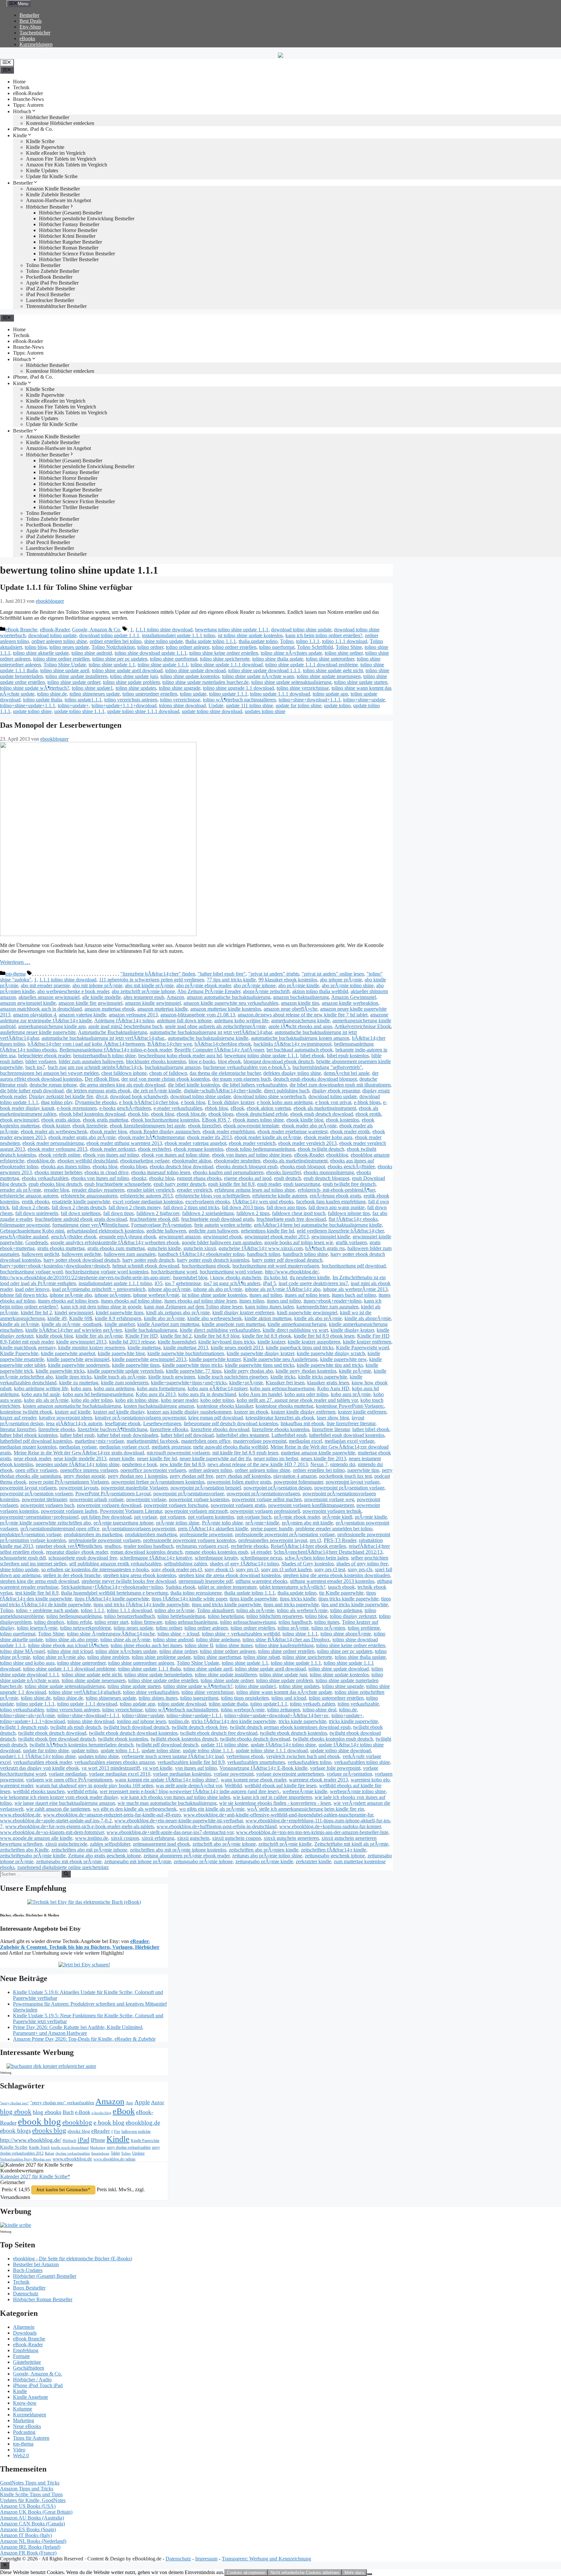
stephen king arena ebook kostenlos (140, 1575)
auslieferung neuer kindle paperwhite (38, 1032)
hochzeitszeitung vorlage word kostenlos (107, 1272)
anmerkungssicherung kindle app (52, 1026)
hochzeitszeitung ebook (206, 1266)
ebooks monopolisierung (329, 1172)
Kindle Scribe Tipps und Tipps (31, 2494)
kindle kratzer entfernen (367, 1342)
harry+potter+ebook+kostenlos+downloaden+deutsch (55, 1266)
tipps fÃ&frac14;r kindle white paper (189, 1599)
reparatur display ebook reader (77, 1552)
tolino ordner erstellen (234, 647)
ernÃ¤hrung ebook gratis (335, 1196)
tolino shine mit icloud (70, 1651)
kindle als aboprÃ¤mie (368, 1318)
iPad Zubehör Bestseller (50, 289)
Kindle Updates (42, 170)
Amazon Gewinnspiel (354, 997)
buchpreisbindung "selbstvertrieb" (327, 1067)
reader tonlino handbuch (149, 1546)
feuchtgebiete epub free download (291, 1219)
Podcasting (24, 2432)
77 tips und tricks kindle (231, 980)
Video (19, 2450)
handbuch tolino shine (305, 1254)
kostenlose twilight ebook (26, 1412)
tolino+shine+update (364, 700)
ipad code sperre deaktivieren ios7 (313, 1283)
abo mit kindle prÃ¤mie (149, 985)
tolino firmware (147, 1622)
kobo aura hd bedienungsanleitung (98, 1394)
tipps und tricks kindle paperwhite (226, 1604)
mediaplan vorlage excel (124, 1447)
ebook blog (162, 1114)
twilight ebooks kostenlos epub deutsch (333, 1739)
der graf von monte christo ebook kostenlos (166, 1079)
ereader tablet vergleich (151, 1190)
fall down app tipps (286, 1207)
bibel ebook (312, 1056)
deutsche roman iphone (53, 1085)
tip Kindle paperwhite (341, 1593)
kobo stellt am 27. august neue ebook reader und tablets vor (297, 1400)
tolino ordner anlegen (188, 647)
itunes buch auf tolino (354, 1295)
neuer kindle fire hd (157, 1458)
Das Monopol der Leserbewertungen (61, 725)
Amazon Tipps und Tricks (27, 2489)
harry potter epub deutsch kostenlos (213, 1260)
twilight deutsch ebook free (199, 1727)
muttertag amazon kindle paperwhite (318, 1453)
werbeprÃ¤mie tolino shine (358, 1791)
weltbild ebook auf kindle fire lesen (280, 1786)
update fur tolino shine (299, 705)
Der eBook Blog (102, 1079)
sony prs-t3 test (330, 1569)
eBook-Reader (28, 93)
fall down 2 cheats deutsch (79, 1207)
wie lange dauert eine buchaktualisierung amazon (65, 1803)
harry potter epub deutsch (148, 1260)
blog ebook (229, 1061)
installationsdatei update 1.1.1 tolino (179, 635)
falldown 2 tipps (253, 1213)
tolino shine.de (52, 694)
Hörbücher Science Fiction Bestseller (77, 254)
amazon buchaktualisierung (301, 997)
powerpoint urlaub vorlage (97, 1499)
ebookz (139, 1178)
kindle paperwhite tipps (136, 1365)
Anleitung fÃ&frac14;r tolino (124, 1021)
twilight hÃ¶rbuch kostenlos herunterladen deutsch (81, 1745)
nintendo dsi (343, 1464)
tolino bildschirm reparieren (274, 1616)
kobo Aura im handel (260, 1394)
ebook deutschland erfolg (262, 1114)
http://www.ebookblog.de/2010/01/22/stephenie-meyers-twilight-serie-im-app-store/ (85, 1277)
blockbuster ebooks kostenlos (156, 1061)
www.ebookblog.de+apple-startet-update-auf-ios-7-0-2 (56, 1821)
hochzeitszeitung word (174, 1272)
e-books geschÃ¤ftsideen (125, 1108)
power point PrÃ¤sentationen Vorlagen (69, 1482)
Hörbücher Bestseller (48, 117)
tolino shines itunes (158, 1698)
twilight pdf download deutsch (167, 1745)
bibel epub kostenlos (348, 1056)
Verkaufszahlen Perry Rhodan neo (26, 2159)
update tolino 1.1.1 (120, 1750)
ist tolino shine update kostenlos (250, 635)
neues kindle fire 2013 (323, 1458)
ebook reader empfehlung (229, 1131)
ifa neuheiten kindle (310, 1277)
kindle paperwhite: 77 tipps (194, 1371)
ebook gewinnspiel (19, 1120)
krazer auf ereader (18, 1418)
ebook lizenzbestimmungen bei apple (148, 1126)
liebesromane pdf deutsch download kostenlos (231, 1423)
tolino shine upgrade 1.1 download (238, 688)
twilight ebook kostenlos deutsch (184, 1739)
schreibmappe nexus (261, 1558)
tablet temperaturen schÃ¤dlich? (292, 1587)
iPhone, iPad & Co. (33, 129)
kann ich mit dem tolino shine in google (101, 1307)
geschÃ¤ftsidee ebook (74, 1237)
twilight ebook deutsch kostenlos (293, 1733)
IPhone (98, 2140)
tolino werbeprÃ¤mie (243, 1710)
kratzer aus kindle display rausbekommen (189, 1412)
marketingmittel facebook (153, 1441)
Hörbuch (22, 111)
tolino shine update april (65, 670)
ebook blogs (221, 1114)
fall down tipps (118, 1213)
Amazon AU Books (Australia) (32, 2518)
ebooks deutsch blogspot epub (247, 1166)
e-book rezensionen (77, 1108)
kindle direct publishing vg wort (295, 1330)
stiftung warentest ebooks (261, 1581)
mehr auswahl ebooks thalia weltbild (231, 1447)
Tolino (287, 641)
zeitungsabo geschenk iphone (335, 1856)
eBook (237, 1108)
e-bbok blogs (367, 1102)
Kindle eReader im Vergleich (56, 153)
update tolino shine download (212, 711)
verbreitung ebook (245, 1756)
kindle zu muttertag (79, 1383)
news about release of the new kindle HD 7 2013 (258, 1464)
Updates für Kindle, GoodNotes (33, 2500)
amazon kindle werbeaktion (350, 1003)
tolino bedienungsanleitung (74, 1616)
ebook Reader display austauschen (165, 1131)
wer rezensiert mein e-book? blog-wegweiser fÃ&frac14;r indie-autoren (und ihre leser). (190, 1791)
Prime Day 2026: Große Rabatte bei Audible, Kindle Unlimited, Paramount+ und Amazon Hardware (78, 2030)
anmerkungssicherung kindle (300, 1021)
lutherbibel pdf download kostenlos (36, 1441)
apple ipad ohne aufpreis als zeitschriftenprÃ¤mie (215, 1026)
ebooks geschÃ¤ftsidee (351, 1166)
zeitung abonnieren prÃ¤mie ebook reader (187, 1856)
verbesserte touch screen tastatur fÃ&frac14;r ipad (173, 1756)
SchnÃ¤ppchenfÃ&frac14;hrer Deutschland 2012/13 (328, 1552)
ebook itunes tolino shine (258, 1120)
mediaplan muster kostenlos (28, 1447)
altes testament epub (144, 997)
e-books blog (101, 2113)
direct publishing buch (287, 1091)
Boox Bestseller (29, 2288)
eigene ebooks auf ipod (248, 1178)
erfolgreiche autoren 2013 (146, 1196)
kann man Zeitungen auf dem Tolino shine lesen (193, 1307)
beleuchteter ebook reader (44, 1056)
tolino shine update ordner (74, 682)
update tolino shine (32, 711)
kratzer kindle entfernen (362, 1412)
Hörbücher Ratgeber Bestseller (70, 242)
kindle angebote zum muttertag (233, 1324)
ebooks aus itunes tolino (65, 1166)
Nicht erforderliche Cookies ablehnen (305, 2573)
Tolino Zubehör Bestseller (53, 271)
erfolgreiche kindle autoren (280, 1196)
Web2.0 (21, 2455)
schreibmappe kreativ (216, 1558)
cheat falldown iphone (124, 1073)
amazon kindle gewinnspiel (153, 1003)
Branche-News (28, 99)
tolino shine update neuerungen (329, 676)
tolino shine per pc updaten (120, 659)
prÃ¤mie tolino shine (178, 1523)
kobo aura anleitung (114, 1388)
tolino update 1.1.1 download (280, 694)
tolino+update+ (73, 705)
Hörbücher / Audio (32, 2380)
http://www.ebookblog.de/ (292, 1272)
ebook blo (138, 1114)
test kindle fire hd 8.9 (37, 1593)
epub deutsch (287, 1178)
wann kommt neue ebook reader (254, 1780)
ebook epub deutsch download (322, 1114)
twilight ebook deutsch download (52, 1733)
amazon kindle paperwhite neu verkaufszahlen (231, 1003)
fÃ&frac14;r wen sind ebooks (263, 1202)
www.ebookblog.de (20, 1815)
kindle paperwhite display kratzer (260, 1353)
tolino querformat (277, 647)
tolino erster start (111, 1622)
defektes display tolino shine (292, 1073)
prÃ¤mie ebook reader (297, 1517)
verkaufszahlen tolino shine (362, 1762)
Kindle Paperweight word (362, 1348)
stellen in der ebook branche (72, 1575)
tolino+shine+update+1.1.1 (28, 705)
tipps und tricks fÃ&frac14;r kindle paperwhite (141, 1604)
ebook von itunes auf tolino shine (175, 1155)
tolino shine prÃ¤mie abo (59, 1657)
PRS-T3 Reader (340, 1540)
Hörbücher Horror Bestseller (68, 230)
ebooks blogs (134, 1166)
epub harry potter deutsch (180, 1184)
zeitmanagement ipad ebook (161, 1844)
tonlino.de (179, 1721)
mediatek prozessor (171, 1447)
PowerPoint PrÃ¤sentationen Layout (113, 1494)
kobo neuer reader (179, 1400)
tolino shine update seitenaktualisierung (291, 682)
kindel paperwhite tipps (120, 1312)
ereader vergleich (194, 1190)
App (129, 2103)
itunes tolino (252, 1301)
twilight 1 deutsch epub (24, 1727)
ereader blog (56, 1190)
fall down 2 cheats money (135, 1207)
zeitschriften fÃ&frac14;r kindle (334, 1850)
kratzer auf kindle (73, 1412)
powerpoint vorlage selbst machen (267, 1499)
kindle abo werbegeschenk (215, 1318)
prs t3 (315, 1540)
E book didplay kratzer (231, 1102)
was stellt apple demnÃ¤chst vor (189, 1786)
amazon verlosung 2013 (133, 1015)
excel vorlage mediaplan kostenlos (148, 1202)
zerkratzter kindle (313, 1861)
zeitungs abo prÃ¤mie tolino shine (267, 1856)
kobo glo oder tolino (92, 1400)
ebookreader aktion (192, 1161)
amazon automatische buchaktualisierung (229, 997)
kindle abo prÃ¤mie (164, 1318)
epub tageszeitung (302, 1184)
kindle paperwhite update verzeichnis (125, 1371)
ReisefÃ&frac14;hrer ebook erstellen (308, 1546)
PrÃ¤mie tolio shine (222, 1523)
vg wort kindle (157, 1768)
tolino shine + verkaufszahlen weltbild (241, 1634)
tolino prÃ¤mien (328, 1628)
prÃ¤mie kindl (337, 1517)
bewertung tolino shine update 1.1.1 (232, 630)
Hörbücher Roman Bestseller (69, 248)
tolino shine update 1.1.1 (163, 665)
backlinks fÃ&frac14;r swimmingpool (293, 1044)
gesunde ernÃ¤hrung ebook (128, 1237)
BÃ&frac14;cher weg (170, 1044)
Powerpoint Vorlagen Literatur (131, 1511)
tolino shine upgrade (180, 688)
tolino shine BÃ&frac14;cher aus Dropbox (286, 1640)
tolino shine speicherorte (225, 659)
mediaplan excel (305, 1441)
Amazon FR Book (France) (28, 2553)
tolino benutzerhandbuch (130, 1616)
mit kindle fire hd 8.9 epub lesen (245, 1453)
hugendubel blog (190, 1277)
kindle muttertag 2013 (186, 1348)
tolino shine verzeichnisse (303, 688)
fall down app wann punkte (337, 1207)
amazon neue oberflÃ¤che (291, 1009)
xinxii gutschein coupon (237, 1838)
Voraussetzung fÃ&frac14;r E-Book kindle (263, 1768)
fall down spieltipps (81, 1213)
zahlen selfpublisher (110, 1844)
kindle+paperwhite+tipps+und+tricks (189, 1383)
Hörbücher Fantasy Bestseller (69, 224)
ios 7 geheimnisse (183, 1283)
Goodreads (37, 1242)
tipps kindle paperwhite (253, 1599)
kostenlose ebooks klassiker (225, 1406)
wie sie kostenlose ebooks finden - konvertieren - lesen (275, 1803)
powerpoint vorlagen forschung (176, 1505)
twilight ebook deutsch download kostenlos (133, 1733)
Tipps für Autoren (31, 2438)
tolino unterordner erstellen (150, 694)
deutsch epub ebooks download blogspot (315, 1079)
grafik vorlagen (351, 1242)
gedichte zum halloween (213, 1231)
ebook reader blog (108, 1131)
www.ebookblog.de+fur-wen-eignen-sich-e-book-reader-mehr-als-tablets (80, 1826)
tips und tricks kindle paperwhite (355, 1604)
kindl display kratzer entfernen (243, 1312)
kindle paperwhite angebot (68, 1353)
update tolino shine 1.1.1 (79, 711)
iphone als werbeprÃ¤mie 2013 (355, 1289)
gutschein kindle (164, 1248)
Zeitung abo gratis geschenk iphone (105, 1856)
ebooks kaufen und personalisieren (228, 1172)
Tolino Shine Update (65, 665)
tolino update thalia (43, 700)
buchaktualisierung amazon (173, 1067)
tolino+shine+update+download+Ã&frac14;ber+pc (277, 1715)
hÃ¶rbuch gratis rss (325, 1248)
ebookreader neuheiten (237, 1161)
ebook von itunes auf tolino (111, 1155)
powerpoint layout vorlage (353, 1482)
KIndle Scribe (40, 141)
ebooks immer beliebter (58, 1172)
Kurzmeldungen (36, 44)
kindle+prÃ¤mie (246, 1383)
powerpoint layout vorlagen (28, 1488)
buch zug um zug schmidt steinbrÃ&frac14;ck (95, 1067)
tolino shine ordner (344, 653)
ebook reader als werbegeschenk (54, 1131)
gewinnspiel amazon (180, 1237)
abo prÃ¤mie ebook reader (204, 985)
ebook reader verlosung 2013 (57, 1149)
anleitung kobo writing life (241, 1021)
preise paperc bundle (272, 1529)
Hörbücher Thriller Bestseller (69, 259)
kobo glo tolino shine (137, 1400)
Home (19, 82)
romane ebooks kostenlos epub (217, 1552)
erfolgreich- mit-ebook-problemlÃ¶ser (336, 1190)
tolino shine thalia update (278, 659)
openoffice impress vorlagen (89, 1470)
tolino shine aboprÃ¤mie (346, 1634)
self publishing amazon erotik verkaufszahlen (115, 1564)
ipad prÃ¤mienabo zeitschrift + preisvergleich (99, 1289)
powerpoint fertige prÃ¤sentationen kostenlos (158, 1482)
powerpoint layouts (79, 1488)
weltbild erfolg (82, 1791)
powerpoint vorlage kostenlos (199, 1499)
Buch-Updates (28, 2270)
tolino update (193, 694)
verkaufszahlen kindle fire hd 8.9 (191, 1762)
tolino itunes (327, 1622)
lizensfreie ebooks (57, 1429)
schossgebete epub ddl (23, 1558)
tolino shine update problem (131, 682)
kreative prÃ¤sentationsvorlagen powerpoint (140, 1418)
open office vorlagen (36, 1470)
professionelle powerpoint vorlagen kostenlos (189, 1540)
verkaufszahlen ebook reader (43, 1762)
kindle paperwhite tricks (60, 1371)
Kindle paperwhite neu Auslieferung (280, 1359)
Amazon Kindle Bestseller (53, 189)
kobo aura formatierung (161, 1388)
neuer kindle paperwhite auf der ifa (215, 1458)
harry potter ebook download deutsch (82, 1260)
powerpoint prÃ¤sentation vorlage (349, 1488)
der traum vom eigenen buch (242, 1079)
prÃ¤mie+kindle (262, 1523)
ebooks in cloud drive (106, 1172)
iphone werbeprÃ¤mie (156, 1295)
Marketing (98, 2148)
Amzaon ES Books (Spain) (28, 2529)
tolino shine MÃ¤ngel (22, 1651)
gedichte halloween (166, 1231)
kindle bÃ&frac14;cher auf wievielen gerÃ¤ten (74, 1330)
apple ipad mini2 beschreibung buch (125, 1026)
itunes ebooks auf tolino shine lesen (200, 1301)
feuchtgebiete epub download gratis (218, 1219)
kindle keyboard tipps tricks (227, 1342)
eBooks (27, 38)
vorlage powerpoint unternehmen (290, 1774)
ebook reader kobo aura (328, 1137)
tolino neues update (69, 647)
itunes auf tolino (266, 1295)
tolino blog (36, 647)
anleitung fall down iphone (184, 1021)
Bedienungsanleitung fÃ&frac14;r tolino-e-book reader (116, 1050)
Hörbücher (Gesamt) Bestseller (71, 213)
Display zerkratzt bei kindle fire (61, 1096)
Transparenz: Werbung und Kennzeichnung (266, 2559)
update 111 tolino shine (249, 705)
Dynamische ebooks (96, 1102)
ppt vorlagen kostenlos (211, 1517)
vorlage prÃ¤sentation (349, 1774)
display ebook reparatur (336, 1091)
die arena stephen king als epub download (122, 1085)
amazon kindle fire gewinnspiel (90, 1003)
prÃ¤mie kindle (371, 1517)
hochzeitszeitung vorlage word (31, 1272)
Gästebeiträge (27, 2362)
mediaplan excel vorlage (349, 1441)
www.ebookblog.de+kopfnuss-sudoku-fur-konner (330, 1826)
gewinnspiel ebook (223, 1237)
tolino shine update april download (127, 670)
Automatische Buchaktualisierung (112, 1032)
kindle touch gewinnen (172, 1377)
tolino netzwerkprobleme (86, 1628)
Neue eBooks (27, 2426)
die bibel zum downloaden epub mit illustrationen (340, 1085)
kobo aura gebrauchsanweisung (282, 1388)
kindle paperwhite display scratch (331, 1353)
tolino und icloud (289, 1698)
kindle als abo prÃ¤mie (318, 1318)
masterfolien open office (206, 1441)
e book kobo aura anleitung (285, 1102)
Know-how (25, 2403)
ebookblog (337, 1155)
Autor (158, 2102)
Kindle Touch (39, 2147)
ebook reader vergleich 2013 (307, 1143)
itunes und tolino (284, 1301)
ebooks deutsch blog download (181, 1166)
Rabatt (50, 2153)
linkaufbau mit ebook (302, 1423)
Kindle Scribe (14, 2147)
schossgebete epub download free (83, 1558)
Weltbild (233, 1786)
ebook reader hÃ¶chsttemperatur (151, 1137)
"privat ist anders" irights (274, 974)
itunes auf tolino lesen (307, 1295)
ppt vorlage (146, 1517)
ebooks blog (105, 1166)
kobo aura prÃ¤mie (351, 1394)
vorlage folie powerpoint (335, 1768)
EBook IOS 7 (216, 1120)
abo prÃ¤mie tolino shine (348, 985)
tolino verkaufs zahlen (312, 1704)
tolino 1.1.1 (308, 641)
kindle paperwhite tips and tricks (330, 1365)
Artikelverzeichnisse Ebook (363, 1026)
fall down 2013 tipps (243, 1207)
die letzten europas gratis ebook (98, 1091)
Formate (21, 2356)
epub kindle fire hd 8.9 (231, 1184)
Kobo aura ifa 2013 (156, 1394)
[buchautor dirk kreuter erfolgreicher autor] (51, 2066)
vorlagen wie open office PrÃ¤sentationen (69, 1780)
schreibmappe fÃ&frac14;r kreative (156, 1558)
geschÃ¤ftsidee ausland (24, 1237)
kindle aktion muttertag (268, 1318)
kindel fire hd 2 (36, 1312)
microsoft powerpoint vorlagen (178, 1453)
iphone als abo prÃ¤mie (218, 1289)
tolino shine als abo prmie (72, 1640)
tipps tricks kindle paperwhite (349, 1599)
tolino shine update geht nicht (333, 670)
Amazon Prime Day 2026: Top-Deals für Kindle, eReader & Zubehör (84, 2039)
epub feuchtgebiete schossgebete (118, 1184)
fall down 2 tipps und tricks (191, 1207)
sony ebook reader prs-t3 (177, 1569)
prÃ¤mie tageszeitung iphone (124, 1523)
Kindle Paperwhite (45, 147)
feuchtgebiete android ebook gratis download (81, 1219)
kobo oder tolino (217, 1400)
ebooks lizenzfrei (284, 1172)
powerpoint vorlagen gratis (238, 1505)
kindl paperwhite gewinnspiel (307, 1312)
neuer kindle (122, 1458)
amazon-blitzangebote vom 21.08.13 (198, 1015)
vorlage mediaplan (68, 1774)
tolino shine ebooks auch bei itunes (146, 1645)
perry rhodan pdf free (192, 1476)
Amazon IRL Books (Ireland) (30, 2547)
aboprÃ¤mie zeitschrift (266, 991)
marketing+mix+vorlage (99, 1441)
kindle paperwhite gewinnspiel (78, 1359)
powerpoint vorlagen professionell (265, 1511)
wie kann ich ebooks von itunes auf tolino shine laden (175, 1797)
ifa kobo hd (275, 1277)
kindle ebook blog (55, 1336)
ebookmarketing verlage (145, 1161)
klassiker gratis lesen (328, 1383)
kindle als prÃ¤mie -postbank (72, 1324)
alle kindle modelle (101, 997)
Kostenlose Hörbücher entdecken (60, 123)
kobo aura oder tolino (306, 1394)
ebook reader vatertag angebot (195, 1143)
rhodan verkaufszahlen (73, 2153)
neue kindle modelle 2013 (80, 1458)
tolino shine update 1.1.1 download (227, 665)
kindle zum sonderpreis (125, 1383)
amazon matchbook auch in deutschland (41, 1009)
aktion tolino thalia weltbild (320, 991)
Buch (68, 2112)
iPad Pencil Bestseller (48, 294)
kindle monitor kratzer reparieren (92, 1348)
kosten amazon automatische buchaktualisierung (72, 1406)
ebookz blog (162, 1178)
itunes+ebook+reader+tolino (332, 1301)
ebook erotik (368, 1114)
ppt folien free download (106, 1517)
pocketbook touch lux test (345, 1476)
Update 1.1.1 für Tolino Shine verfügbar (66, 587)
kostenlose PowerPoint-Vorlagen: (350, 1406)
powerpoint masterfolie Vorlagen (134, 1488)
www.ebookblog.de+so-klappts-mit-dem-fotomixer (52, 1832)
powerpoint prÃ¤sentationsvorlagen (263, 1494)
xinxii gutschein (193, 1838)
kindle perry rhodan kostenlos (306, 1371)
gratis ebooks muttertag (61, 1248)
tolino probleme (364, 1628)
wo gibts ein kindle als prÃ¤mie (212, 1809)
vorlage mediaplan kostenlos (182, 1774)
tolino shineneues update (95, 694)
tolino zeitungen (284, 1710)
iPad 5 (269, 1283)
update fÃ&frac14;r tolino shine (283, 1745)
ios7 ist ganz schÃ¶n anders (232, 1283)
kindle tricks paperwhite (323, 1377)
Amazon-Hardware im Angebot (58, 200)
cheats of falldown (168, 1073)
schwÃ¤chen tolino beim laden (317, 1558)
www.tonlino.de (92, 1838)
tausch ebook (341, 1587)
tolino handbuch (295, 1622)
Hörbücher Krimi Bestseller (67, 236)
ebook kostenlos (343, 1120)
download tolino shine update (301, 630)
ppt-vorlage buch (254, 1517)
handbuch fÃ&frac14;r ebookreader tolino (201, 1254)
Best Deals (31, 21)
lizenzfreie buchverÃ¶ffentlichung (112, 1429)
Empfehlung (26, 2350)
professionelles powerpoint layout (273, 1540)
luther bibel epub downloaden (128, 1435)
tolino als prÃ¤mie (255, 1610)
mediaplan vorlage (78, 1447)
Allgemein (24, 2327)
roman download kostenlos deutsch (146, 1552)
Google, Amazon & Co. (97, 630)
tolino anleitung (346, 1610)
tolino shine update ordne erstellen (163, 1680)
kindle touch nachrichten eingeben (233, 1377)
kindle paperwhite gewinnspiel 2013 (149, 1359)
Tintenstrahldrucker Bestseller (56, 306)
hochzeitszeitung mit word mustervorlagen (276, 1266)
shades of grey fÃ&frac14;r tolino (244, 1564)
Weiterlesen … (15, 962)
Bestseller (29, 15)
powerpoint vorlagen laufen (69, 1511)
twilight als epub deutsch (76, 1727)
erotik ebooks (36, 1202)
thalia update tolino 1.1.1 (211, 641)
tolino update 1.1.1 (228, 694)
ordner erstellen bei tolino (116, 641)
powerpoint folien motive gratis (239, 1482)
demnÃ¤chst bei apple (347, 1073)
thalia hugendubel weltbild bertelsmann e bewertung (114, 1593)
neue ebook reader (32, 1458)
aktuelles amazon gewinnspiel (49, 997)
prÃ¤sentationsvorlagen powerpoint (139, 1529)
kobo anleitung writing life (41, 1388)
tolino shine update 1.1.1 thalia (150, 1669)
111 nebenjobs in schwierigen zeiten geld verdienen (152, 980)
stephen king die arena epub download (39, 1581)
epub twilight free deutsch (349, 1184)
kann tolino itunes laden (269, 1307)
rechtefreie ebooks (249, 1546)
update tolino (337, 705)
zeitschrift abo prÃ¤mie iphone (224, 1844)
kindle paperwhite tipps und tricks (260, 1365)
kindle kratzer (271, 1342)
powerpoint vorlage (146, 1499)
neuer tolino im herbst (276, 1458)
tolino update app (330, 694)
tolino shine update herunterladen (158, 1675)
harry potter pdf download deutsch (287, 1260)
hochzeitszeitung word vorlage (231, 1272)
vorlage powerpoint (234, 1774)
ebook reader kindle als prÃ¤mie (268, 1137)
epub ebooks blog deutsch (55, 1184)
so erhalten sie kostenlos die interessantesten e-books (95, 1569)
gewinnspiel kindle (331, 1237)
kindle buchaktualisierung (151, 1330)
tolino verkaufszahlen (22, 1710)
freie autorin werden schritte (223, 1225)
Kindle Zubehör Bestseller (53, 194)
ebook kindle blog (305, 1120)
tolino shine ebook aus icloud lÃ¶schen (68, 1645)
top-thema (15, 974)
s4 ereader (261, 1552)
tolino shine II (199, 1645)
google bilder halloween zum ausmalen (222, 1242)
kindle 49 (57, 1318)
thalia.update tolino (258, 641)
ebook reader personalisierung (53, 1143)
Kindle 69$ (81, 1318)
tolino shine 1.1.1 (300, 1634)
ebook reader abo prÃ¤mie (309, 1126)
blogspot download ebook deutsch (279, 1061)
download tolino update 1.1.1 (109, 635)
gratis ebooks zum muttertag (116, 1248)
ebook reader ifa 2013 (209, 1137)
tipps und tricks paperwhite (291, 1604)
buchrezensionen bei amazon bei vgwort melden (49, 1073)
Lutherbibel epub (289, 1435)
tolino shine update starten (361, 682)
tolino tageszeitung (199, 1698)
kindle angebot (120, 1324)
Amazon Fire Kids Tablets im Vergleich (67, 165)
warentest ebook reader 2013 (318, 1780)
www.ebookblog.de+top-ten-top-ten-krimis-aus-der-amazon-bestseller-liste (312, 1832)
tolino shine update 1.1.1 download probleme (312, 665)
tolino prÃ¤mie (293, 1628)
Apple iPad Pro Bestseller (52, 283)
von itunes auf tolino (196, 1768)
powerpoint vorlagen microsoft (196, 1511)
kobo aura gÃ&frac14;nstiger (218, 1388)
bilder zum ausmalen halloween (91, 1061)
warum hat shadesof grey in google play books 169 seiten (94, 1786)
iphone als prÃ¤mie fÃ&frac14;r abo (283, 1289)
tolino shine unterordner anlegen (141, 1663)
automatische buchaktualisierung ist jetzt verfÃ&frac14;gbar (211, 1032)
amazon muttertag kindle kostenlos (226, 1009)
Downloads (25, 2333)
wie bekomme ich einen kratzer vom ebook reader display (59, 1797)
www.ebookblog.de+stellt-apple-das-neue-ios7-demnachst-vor (170, 1832)
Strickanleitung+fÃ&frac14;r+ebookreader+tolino (112, 1587)
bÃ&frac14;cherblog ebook (223, 1044)
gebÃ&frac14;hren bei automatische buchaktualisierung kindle (318, 1225)
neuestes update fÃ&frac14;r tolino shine (78, 1464)
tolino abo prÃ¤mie (175, 1610)
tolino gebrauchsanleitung (191, 1622)
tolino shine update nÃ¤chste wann (258, 676)
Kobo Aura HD (333, 1388)
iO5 (158, 1283)
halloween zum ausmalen (130, 1254)
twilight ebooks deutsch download (255, 1739)
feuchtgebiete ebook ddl (154, 1219)
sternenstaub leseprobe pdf (206, 1581)
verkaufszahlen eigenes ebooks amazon (115, 1762)
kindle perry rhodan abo (249, 1371)
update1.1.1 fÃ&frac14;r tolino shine (38, 1756)
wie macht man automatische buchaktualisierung (167, 1803)
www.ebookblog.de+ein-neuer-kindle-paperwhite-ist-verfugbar (179, 1821)
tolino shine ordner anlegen (228, 1651)
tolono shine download (182, 705)
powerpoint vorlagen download (109, 1505)
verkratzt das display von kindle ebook (39, 1768)
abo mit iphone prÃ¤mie (97, 985)
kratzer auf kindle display (119, 1412)
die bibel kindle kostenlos (194, 1085)
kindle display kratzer (352, 1330)
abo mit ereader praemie (45, 985)
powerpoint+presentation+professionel (39, 1517)
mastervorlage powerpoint (260, 1441)
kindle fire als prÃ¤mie (99, 1336)
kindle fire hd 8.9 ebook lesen (324, 1336)
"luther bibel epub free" (222, 974)
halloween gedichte (81, 1254)
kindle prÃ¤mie (355, 1371)
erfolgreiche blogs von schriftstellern (212, 1196)
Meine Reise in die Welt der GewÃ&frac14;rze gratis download (79, 1453)
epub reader (269, 1184)
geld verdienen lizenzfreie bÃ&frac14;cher (340, 1231)
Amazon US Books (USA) (28, 2506)
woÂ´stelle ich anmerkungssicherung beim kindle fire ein (305, 1809)
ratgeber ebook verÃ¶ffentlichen (69, 1546)
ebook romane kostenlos (199, 1149)
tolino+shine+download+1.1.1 (310, 700)
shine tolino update (163, 641)
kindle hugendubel (177, 1342)
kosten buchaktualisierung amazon (159, 1406)
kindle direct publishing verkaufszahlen (220, 1330)
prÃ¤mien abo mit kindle (307, 1523)
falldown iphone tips (349, 1213)
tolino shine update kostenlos (190, 676)
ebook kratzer (56, 1126)
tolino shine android (92, 653)
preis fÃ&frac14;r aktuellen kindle (213, 1529)
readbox (113, 1546)
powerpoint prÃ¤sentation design (278, 1488)
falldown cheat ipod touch (299, 1213)
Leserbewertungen (162, 1423)
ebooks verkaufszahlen (45, 1178)
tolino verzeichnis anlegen (131, 700)
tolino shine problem (108, 1657)
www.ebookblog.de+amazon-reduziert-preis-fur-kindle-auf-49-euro (112, 1815)
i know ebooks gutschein (236, 1277)
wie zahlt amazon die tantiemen (58, 1809)
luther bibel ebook (371, 1429)
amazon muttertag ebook (110, 1009)
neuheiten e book (140, 1464)
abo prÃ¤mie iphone (255, 985)
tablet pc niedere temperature (227, 1587)
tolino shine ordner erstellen (61, 659)
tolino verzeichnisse (180, 700)
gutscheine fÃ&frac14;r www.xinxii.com (261, 1248)
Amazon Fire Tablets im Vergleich (61, 159)
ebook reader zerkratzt (113, 1149)
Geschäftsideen (29, 2368)
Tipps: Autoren (28, 105)
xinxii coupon (125, 1838)
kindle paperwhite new (343, 1359)
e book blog (193, 1102)
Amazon (175, 997)
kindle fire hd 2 (176, 1336)
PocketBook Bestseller (49, 277)
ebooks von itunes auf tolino (100, 1178)
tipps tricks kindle (298, 1599)
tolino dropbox (49, 1622)
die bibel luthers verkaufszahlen (255, 1085)
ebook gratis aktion (61, 1120)
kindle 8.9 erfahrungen (118, 1318)
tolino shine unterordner (330, 659)
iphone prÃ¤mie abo (71, 1295)
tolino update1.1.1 (83, 700)
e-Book (83, 2112)
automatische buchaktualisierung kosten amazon (300, 1038)
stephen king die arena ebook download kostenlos (230, 1575)
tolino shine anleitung (218, 1640)
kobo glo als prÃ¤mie (46, 1400)
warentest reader (17, 1786)
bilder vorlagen (41, 1061)
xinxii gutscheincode (66, 1844)
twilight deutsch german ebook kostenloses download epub (290, 1727)
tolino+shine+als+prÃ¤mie (27, 1715)
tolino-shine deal (319, 1710)
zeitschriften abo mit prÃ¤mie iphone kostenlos (178, 1850)
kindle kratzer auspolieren (314, 1342)
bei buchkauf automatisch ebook (300, 1050)
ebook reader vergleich (252, 1143)
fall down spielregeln (37, 1213)
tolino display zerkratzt (353, 1616)
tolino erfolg (79, 1622)
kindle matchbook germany (28, 1348)
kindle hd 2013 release (132, 1342)
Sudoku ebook (181, 1587)
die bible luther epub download (32, 1091)
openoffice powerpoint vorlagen (153, 1470)
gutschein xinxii (200, 1248)
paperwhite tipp (363, 1470)
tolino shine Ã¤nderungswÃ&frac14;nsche (111, 1634)
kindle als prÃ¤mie (19, 1324)
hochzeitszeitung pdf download (354, 1266)
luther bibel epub (77, 1435)
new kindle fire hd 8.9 (182, 1464)
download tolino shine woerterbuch (270, 1096)
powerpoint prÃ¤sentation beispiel (206, 1488)
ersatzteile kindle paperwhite (81, 1202)
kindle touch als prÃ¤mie (120, 1377)
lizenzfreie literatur (331, 1429)
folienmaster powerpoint (25, 1225)
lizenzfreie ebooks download (220, 1429)
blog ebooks (47, 2112)
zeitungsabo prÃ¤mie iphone (203, 1861)
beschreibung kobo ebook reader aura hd (180, 1056)
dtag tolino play (57, 1102)
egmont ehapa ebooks (199, 1178)
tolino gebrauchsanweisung (248, 1622)
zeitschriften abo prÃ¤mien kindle (264, 1850)
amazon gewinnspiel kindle (28, 1003)
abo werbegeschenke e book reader (73, 991)
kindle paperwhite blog (121, 1353)
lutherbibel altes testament (243, 1435)
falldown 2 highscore (158, 1213)
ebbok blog (216, 1108)
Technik (21, 87)
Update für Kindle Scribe (52, 176)
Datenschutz (26, 2294)
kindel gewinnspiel (74, 1312)
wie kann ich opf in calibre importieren (272, 1797)
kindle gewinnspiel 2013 (81, 1342)
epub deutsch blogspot (326, 1178)
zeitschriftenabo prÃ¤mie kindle (33, 1856)
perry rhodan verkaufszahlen (129, 2147)
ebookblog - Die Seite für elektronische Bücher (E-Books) (73, 2259)
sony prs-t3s (360, 1569)
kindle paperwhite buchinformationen (186, 1353)
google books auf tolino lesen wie (299, 1242)
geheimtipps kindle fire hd (268, 1231)
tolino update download (182, 1704)
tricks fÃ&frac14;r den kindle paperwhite (234, 1721)
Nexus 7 (319, 1464)
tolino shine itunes (234, 1645)
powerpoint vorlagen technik (332, 1511)
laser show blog (333, 1418)
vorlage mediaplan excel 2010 (120, 1774)
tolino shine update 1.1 (112, 665)
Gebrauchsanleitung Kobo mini (32, 1231)
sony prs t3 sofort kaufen (286, 1569)
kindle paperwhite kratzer (215, 1359)
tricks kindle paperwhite (353, 1721)
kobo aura (81, 1388)
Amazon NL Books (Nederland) (33, 2541)
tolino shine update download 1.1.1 (264, 670)
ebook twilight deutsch (321, 1149)
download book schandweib (139, 1096)
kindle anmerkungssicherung (297, 1324)
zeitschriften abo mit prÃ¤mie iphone (89, 1850)
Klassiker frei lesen (285, 1383)
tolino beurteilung (226, 1616)
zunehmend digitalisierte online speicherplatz (63, 1867)
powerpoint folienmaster (298, 1482)
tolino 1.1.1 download (345, 641)
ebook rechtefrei (155, 1149)
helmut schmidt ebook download (146, 1266)
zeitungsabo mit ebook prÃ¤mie (69, 1861)
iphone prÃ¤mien (112, 1295)
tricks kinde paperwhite (302, 1721)
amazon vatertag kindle (82, 1015)
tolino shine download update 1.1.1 (151, 653)
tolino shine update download (195, 670)
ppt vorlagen (173, 1517)
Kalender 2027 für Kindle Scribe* (35, 2176)
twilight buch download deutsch (136, 1727)
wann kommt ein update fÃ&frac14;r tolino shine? (167, 1780)
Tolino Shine (349, 647)
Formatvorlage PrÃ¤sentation (161, 1225)
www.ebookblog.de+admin (114, 2159)
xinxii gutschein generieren (291, 1838)
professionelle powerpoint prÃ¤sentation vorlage (285, 1534)
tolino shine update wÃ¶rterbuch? (35, 688)
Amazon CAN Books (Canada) (32, 2524)
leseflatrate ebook (123, 1423)
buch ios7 (35, 1067)
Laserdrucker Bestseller (50, 300)
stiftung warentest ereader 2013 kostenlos (332, 1581)
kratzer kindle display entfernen (303, 1412)
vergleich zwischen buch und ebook (303, 1756)
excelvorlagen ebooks (208, 1202)
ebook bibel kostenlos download (92, 1114)
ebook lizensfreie (90, 1126)
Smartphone (100, 2153)
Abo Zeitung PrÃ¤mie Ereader (209, 991)
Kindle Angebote (31, 2397)
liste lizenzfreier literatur (351, 1423)
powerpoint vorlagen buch (47, 1505)
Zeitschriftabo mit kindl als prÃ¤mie (351, 1844)
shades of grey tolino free (362, 1564)
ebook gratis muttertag (106, 1120)
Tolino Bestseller (43, 265)
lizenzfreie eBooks (169, 1429)
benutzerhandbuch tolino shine (104, 1056)
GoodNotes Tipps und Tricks (30, 2483)
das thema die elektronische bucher (225, 1073)
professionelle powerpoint (206, 1534)
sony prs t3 (247, 1569)
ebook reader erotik (350, 1131)
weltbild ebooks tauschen (39, 1791)
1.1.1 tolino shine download (164, 630)
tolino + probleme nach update (47, 1610)
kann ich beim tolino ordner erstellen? (324, 635)
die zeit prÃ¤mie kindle (157, 1091)
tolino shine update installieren (76, 676)
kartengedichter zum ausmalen (327, 1307)
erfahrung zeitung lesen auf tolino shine (255, 1190)
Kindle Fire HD (142, 1336)
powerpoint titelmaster (44, 1499)
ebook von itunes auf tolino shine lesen (252, 1155)
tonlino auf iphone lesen (141, 1721)
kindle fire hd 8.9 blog (217, 1336)
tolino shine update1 (92, 688)
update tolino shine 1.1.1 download (143, 711)
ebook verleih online (60, 1155)
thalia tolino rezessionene (196, 1593)
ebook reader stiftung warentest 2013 (124, 1143)
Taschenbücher (35, 33)
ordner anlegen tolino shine (59, 641)
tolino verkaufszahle (358, 1704)
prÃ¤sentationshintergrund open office (60, 1529)
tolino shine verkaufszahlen (151, 1692)
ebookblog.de (41, 1161)
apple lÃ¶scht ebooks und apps (300, 1026)
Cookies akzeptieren (246, 2573)
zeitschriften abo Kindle (24, 1850)
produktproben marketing (151, 1534)
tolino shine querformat (174, 659)
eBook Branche (21, 630)
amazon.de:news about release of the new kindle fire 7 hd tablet (303, 1015)
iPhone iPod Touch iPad (38, 2385)
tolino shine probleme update (161, 1657)
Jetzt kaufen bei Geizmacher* (63, 2190)
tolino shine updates (136, 688)
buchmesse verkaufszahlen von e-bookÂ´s (247, 1067)
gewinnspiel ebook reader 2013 (277, 1237)
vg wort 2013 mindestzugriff (111, 1768)
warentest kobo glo (370, 1780)
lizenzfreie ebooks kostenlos (281, 1429)
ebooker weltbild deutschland (87, 1161)
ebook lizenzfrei (204, 1126)
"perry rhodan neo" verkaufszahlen (62, 2103)
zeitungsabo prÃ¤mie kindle (264, 1861)
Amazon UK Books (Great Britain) (36, 2512)
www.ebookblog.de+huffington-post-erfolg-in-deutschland (217, 1826)
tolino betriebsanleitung (181, 1616)
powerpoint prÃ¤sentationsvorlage (189, 1494)
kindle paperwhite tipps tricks (192, 1365)
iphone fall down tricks (24, 1295)
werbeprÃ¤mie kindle (305, 1791)
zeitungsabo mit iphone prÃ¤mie (138, 1861)
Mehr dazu (354, 2573)
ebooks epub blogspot (303, 1166)
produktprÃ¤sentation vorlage (31, 1534)
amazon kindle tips (300, 1003)
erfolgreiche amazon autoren (29, 1196)
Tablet (115, 2153)
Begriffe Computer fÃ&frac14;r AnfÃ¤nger (219, 1050)
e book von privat (333, 1102)
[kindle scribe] (16, 2225)
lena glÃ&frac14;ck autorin (74, 1423)
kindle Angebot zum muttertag (168, 1324)
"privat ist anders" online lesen (333, 974)
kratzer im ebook (251, 1412)
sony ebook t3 (219, 1569)
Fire (117, 2132)
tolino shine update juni (134, 676)
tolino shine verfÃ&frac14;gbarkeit (85, 1692)
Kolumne (23, 2409)
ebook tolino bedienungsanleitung (261, 1149)
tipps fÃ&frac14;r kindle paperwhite (112, 1599)
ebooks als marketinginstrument (295, 1161)
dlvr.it (102, 1096)
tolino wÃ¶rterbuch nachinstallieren (239, 700)
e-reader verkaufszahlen (178, 1108)
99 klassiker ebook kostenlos (288, 980)
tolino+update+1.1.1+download (124, 705)
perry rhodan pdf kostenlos (243, 1476)
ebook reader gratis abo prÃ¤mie (82, 1137)
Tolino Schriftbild (315, 647)
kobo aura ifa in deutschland (207, 1394)
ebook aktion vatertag (269, 1108)
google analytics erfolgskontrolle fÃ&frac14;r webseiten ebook (115, 1242)
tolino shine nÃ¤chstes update (291, 653)
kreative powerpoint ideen (66, 1418)
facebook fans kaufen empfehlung (331, 1202)
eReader (101, 2131)
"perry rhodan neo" (14, 2103)
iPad (83, 2140)
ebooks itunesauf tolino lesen (161, 1172)
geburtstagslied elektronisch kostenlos (105, 1231)
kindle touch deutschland (70, 2148)
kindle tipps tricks (74, 1377)
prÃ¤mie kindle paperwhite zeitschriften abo (45, 1523)
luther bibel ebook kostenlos (29, 1435)
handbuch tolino (264, 1254)
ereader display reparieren (98, 1190)
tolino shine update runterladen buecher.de (206, 682)
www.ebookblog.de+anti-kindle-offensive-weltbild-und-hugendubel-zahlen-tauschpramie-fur (278, 1815)
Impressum (206, 2559)
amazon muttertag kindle (162, 1009)
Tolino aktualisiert (215, 1610)
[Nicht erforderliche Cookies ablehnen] (369, 2574)
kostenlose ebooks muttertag (284, 1406)
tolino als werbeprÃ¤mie (302, 1610)
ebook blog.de (191, 1114)
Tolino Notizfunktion (113, 647)
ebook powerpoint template (251, 1126)
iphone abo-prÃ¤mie (169, 1289)
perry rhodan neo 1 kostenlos (137, 1476)
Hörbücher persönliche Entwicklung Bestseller (87, 219)
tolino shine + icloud (178, 1634)
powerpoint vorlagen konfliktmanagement (311, 1505)
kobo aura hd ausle (41, 1394)
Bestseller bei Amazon (36, 2264)
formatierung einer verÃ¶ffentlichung (90, 1225)
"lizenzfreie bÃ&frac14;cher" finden (158, 974)
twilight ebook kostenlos (123, 1739)
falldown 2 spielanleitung (208, 1213)
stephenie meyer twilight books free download (129, 1581)
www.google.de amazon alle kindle (36, 1838)
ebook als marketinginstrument (325, 1108)
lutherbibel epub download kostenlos (347, 1435)
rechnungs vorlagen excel (202, 1546)
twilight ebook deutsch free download (219, 1733)
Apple (142, 2102)
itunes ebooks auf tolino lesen (68, 1301)
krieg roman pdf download (216, 1418)
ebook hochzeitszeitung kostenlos (165, 1120)
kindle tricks (283, 1377)
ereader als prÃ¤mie (21, 1190)
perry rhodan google (84, 1476)
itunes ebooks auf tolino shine (131, 1301)
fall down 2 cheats (30, 1207)
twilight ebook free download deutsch (57, 1739)
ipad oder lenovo (32, 1289)
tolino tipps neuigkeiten (245, 1698)
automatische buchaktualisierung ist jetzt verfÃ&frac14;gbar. (103, 1038)
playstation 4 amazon (295, 1476)
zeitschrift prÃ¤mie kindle (285, 1844)
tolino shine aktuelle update (41, 653)
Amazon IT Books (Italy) (26, 2535)
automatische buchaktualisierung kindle (208, 1038)
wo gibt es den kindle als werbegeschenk (135, 1809)
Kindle (20, 135)
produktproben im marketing (93, 1534)
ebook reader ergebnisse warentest (293, 1131)
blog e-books (202, 1061)
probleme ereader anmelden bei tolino (334, 1529)
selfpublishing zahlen (186, 1564)
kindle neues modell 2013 (237, 1348)
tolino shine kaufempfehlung (284, 1645)
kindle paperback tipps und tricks (300, 1348)
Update (216, 705)
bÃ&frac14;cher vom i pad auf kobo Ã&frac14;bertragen (86, 1044)
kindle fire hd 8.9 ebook (267, 1336)
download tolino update (52, 635)
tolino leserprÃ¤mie (37, 1628)
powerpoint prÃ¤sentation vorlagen (36, 1494)
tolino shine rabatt (262, 1657)
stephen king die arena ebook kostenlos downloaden (337, 1575)
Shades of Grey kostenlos (308, 1564)
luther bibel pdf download (187, 1435)
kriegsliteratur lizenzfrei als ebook (280, 1418)
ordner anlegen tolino (210, 1470)
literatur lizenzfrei (18, 1429)
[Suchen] (66, 1874)
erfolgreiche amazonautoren (89, 1196)
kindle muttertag (144, 1348)
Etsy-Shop (30, 27)
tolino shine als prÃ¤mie (125, 1640)
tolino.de (348, 1710)
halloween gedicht (40, 1254)
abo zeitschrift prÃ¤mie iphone (143, 991)
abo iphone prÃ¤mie (341, 980)
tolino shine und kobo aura (27, 1663)
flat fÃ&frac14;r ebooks (353, 1219)
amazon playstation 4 (35, 1015)
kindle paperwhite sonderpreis (79, 1365)
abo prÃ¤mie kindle (299, 985)
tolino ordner (150, 647)
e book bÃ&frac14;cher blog (149, 1102)
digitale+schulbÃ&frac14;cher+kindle (223, 1091)
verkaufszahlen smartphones (256, 1762)
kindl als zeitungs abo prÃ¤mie (178, 1312)
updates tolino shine (265, 711)
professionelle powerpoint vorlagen (105, 1540)
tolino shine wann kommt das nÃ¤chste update (284, 1692)
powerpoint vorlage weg (329, 1499)
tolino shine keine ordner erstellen (224, 653)
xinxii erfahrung (158, 1838)
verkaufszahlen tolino (310, 1762)
